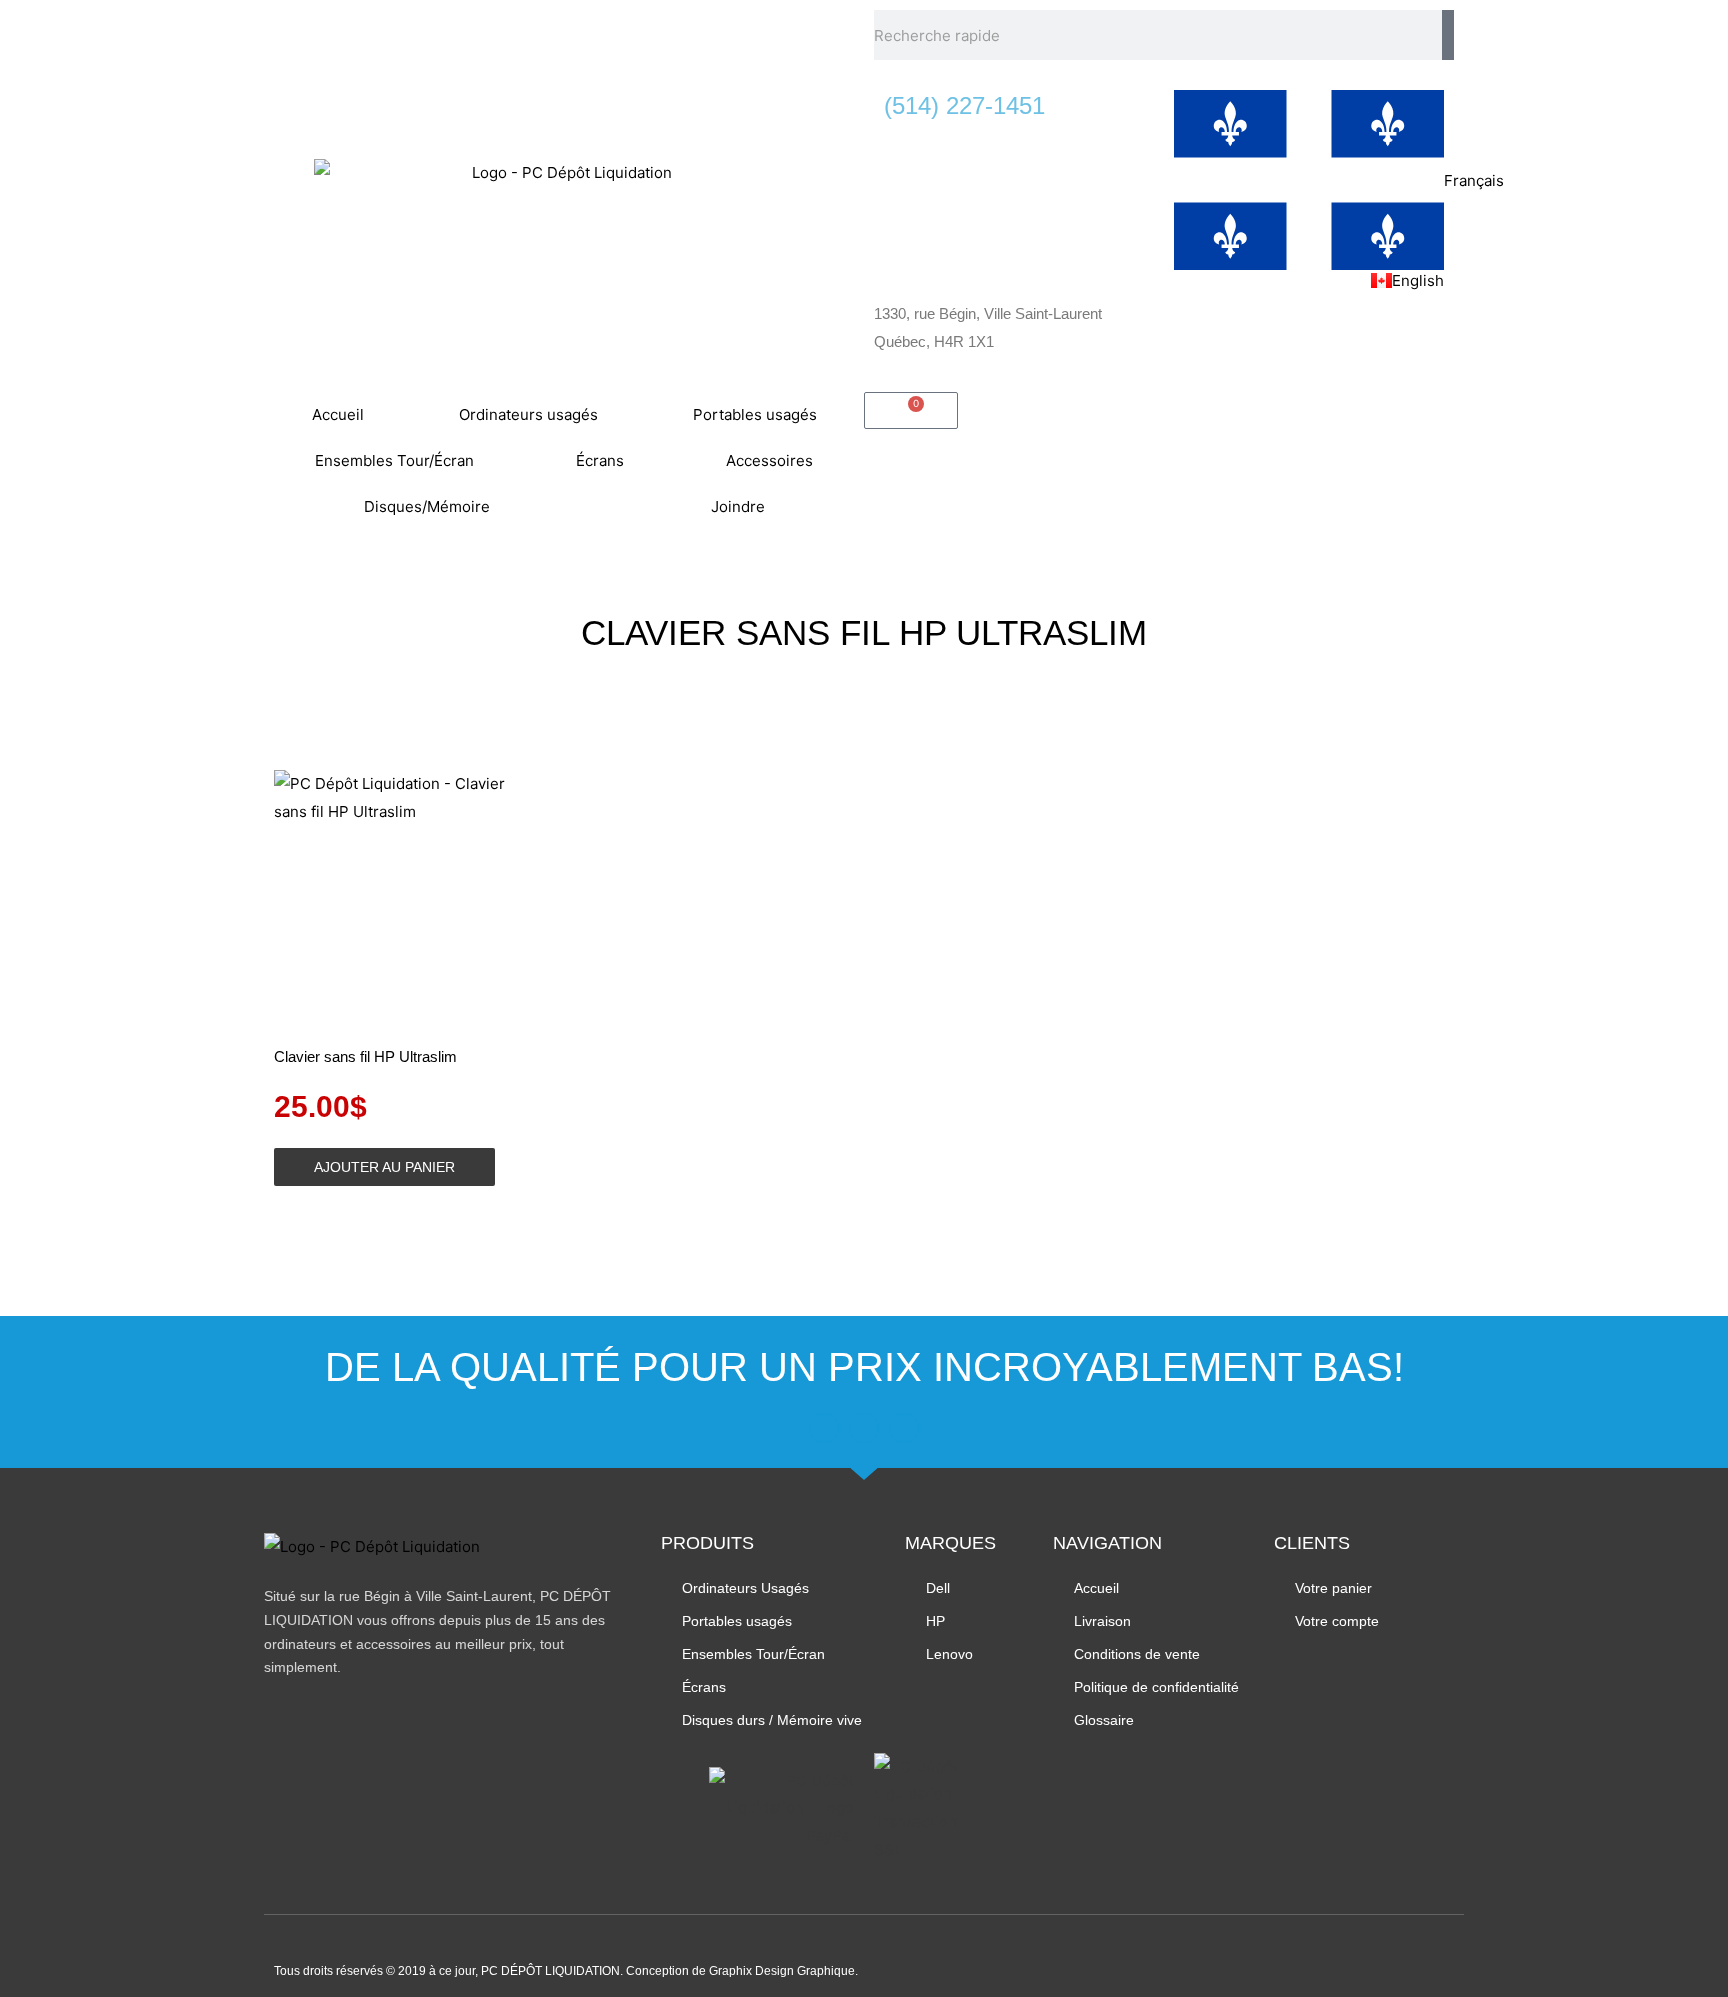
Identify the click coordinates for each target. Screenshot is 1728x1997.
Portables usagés (755, 414)
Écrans (600, 460)
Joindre (738, 506)
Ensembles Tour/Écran (394, 460)
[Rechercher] (1448, 35)
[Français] (1309, 180)
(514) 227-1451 (964, 105)
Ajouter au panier (384, 1167)
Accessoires (769, 460)
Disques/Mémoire (427, 506)
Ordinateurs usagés (528, 414)
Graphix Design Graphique (782, 1971)
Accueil (338, 414)
